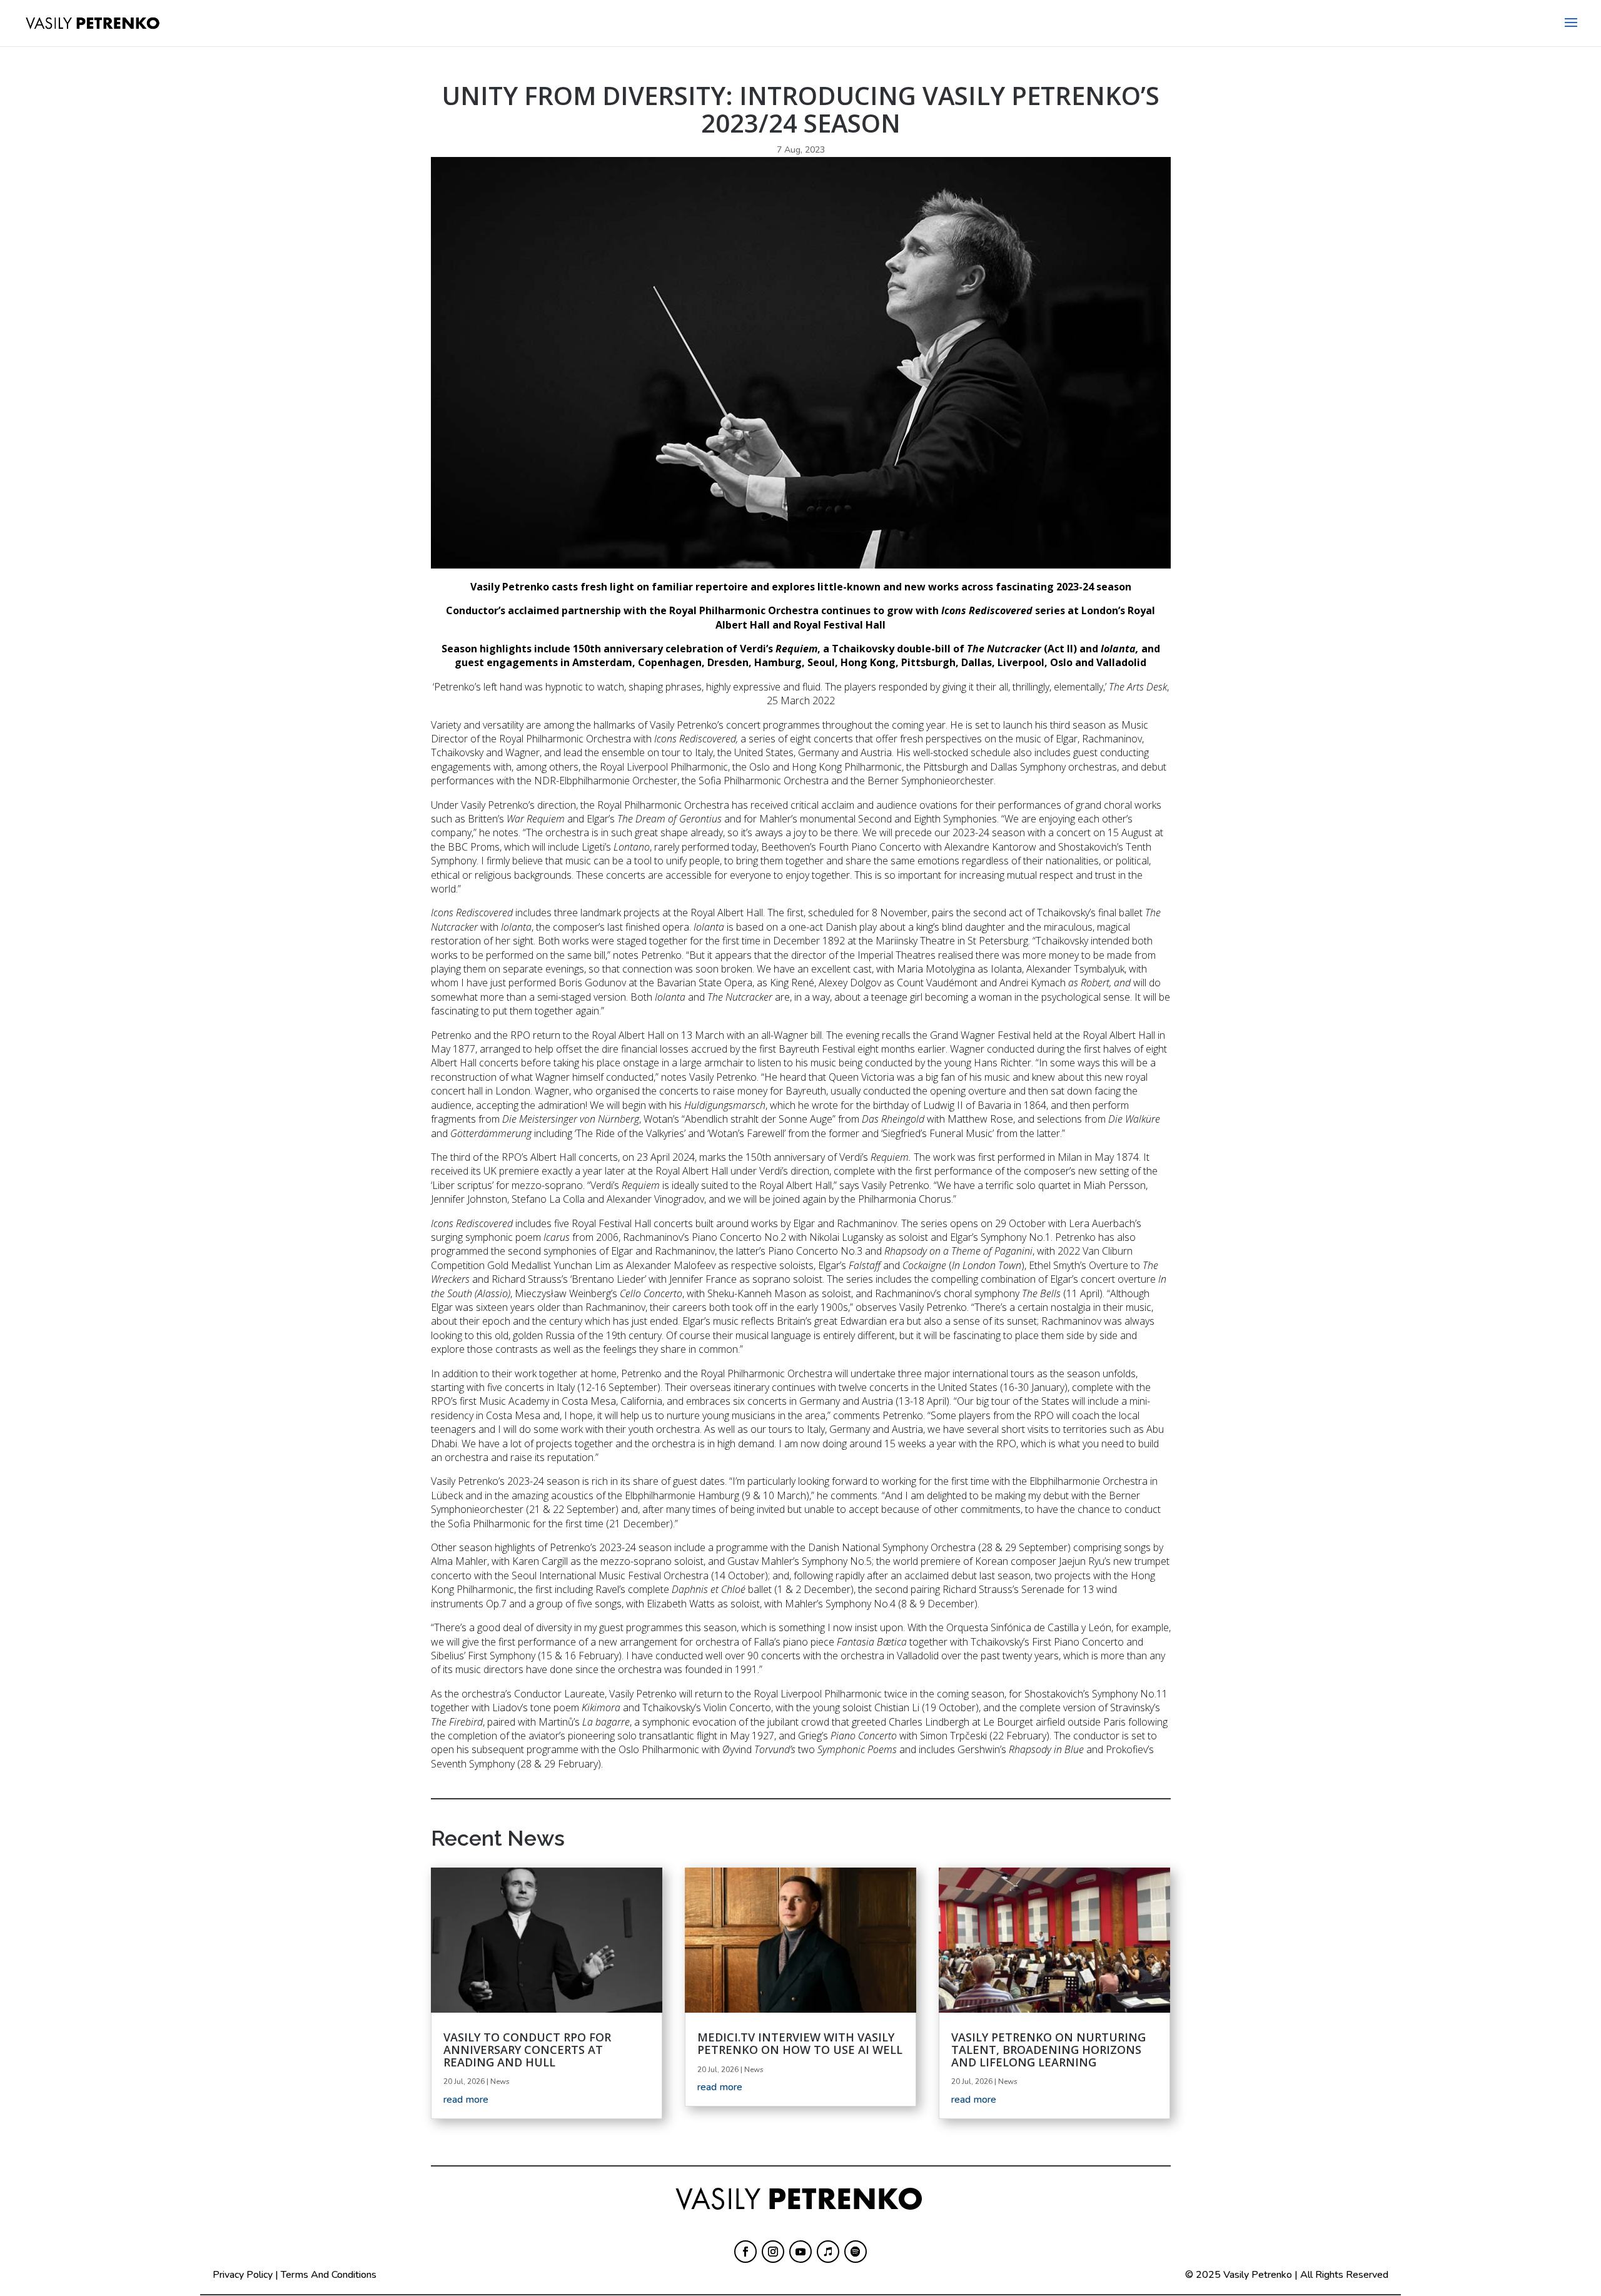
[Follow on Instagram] (773, 2252)
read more (466, 2100)
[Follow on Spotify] (856, 2252)
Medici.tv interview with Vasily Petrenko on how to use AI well (800, 2043)
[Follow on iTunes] (828, 2252)
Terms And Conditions (329, 2275)
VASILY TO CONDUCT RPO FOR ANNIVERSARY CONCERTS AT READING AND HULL (527, 2050)
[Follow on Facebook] (745, 2252)
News (500, 2081)
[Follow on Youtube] (800, 2252)
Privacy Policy (243, 2275)
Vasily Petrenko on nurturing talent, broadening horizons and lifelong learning (1048, 2050)
